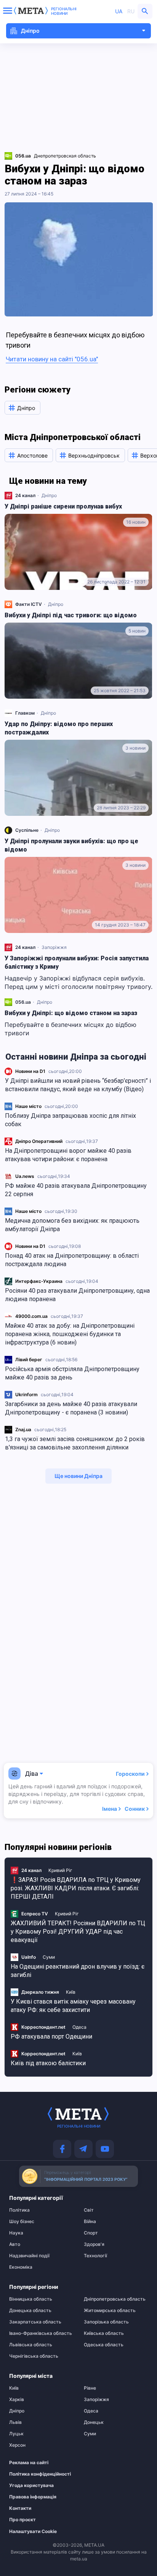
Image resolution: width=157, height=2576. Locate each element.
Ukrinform (26, 1394)
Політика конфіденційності (37, 2474)
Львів (15, 2422)
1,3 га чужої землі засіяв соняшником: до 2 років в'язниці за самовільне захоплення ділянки (75, 1443)
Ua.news (25, 1176)
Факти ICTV (29, 604)
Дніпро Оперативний (39, 1141)
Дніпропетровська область (115, 2299)
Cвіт (89, 2210)
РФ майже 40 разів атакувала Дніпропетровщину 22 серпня (76, 1190)
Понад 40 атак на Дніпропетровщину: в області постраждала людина (72, 1260)
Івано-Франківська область (41, 2333)
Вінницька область (31, 2299)
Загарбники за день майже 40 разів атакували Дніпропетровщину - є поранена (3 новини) (71, 1408)
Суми (49, 1957)
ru (131, 11)
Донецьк (94, 2422)
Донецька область (30, 2311)
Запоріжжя (54, 947)
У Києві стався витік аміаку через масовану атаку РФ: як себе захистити (73, 2006)
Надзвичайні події (29, 2256)
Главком (25, 713)
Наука (16, 2233)
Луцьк (16, 2434)
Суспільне (27, 830)
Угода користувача (31, 2485)
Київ (71, 1992)
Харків (17, 2400)
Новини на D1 (30, 1071)
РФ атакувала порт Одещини (51, 2036)
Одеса (79, 2027)
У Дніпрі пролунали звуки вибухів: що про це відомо (71, 845)
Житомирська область (110, 2311)
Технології (95, 2256)
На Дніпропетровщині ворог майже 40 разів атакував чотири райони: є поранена (68, 1155)
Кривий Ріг (60, 1870)
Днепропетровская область (65, 156)
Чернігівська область (34, 2356)
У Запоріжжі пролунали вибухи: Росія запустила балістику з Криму (77, 962)
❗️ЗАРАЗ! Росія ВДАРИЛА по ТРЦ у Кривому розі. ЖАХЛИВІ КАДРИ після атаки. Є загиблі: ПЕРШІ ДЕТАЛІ (76, 1888)
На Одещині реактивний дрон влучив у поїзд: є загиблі (78, 1971)
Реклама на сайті (29, 2463)
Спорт (91, 2233)
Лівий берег (29, 1360)
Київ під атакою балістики (48, 2063)
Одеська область (104, 2345)
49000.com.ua (31, 1316)
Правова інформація (33, 2497)
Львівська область (31, 2345)
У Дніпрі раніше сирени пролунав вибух (63, 506)
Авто (15, 2244)
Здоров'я (94, 2244)
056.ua (23, 1002)
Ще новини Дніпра (78, 1476)
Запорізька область (106, 2322)
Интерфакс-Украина (39, 1281)
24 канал (25, 495)
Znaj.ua (23, 1429)
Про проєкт (22, 2520)
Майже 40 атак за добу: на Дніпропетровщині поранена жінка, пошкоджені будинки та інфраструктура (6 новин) (70, 1334)
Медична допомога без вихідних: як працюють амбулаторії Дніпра (72, 1225)
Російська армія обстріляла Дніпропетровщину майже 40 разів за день (72, 1373)
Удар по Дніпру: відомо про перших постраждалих (59, 728)
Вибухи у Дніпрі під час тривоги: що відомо (71, 615)
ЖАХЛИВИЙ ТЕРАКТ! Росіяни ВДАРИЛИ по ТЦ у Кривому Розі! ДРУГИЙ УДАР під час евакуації (78, 1932)
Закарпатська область (35, 2322)
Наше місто (28, 1106)
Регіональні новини (64, 11)
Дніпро (49, 495)
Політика (19, 2210)
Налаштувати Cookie (33, 2532)
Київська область (104, 2333)
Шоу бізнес (22, 2222)
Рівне (90, 2388)
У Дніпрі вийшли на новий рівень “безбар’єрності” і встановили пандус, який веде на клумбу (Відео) (78, 1085)
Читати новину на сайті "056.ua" (52, 359)
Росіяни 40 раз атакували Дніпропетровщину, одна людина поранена (77, 1295)
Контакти (20, 2508)
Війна (90, 2222)
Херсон (17, 2445)
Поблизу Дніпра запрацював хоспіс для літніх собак (70, 1120)
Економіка (21, 2267)
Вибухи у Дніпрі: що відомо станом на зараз (71, 1013)
